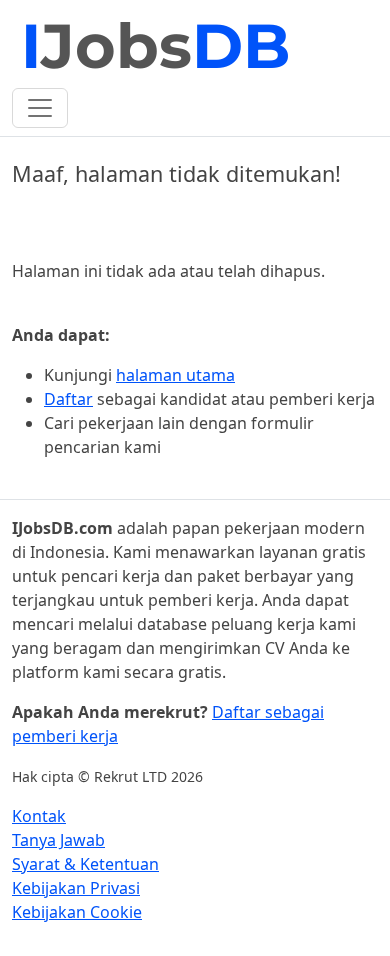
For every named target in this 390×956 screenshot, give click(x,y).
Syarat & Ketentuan (85, 864)
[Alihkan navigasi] (40, 108)
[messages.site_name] (157, 48)
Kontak (39, 816)
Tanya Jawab (58, 840)
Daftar (68, 399)
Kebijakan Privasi (76, 888)
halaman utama (175, 375)
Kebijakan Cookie (77, 912)
